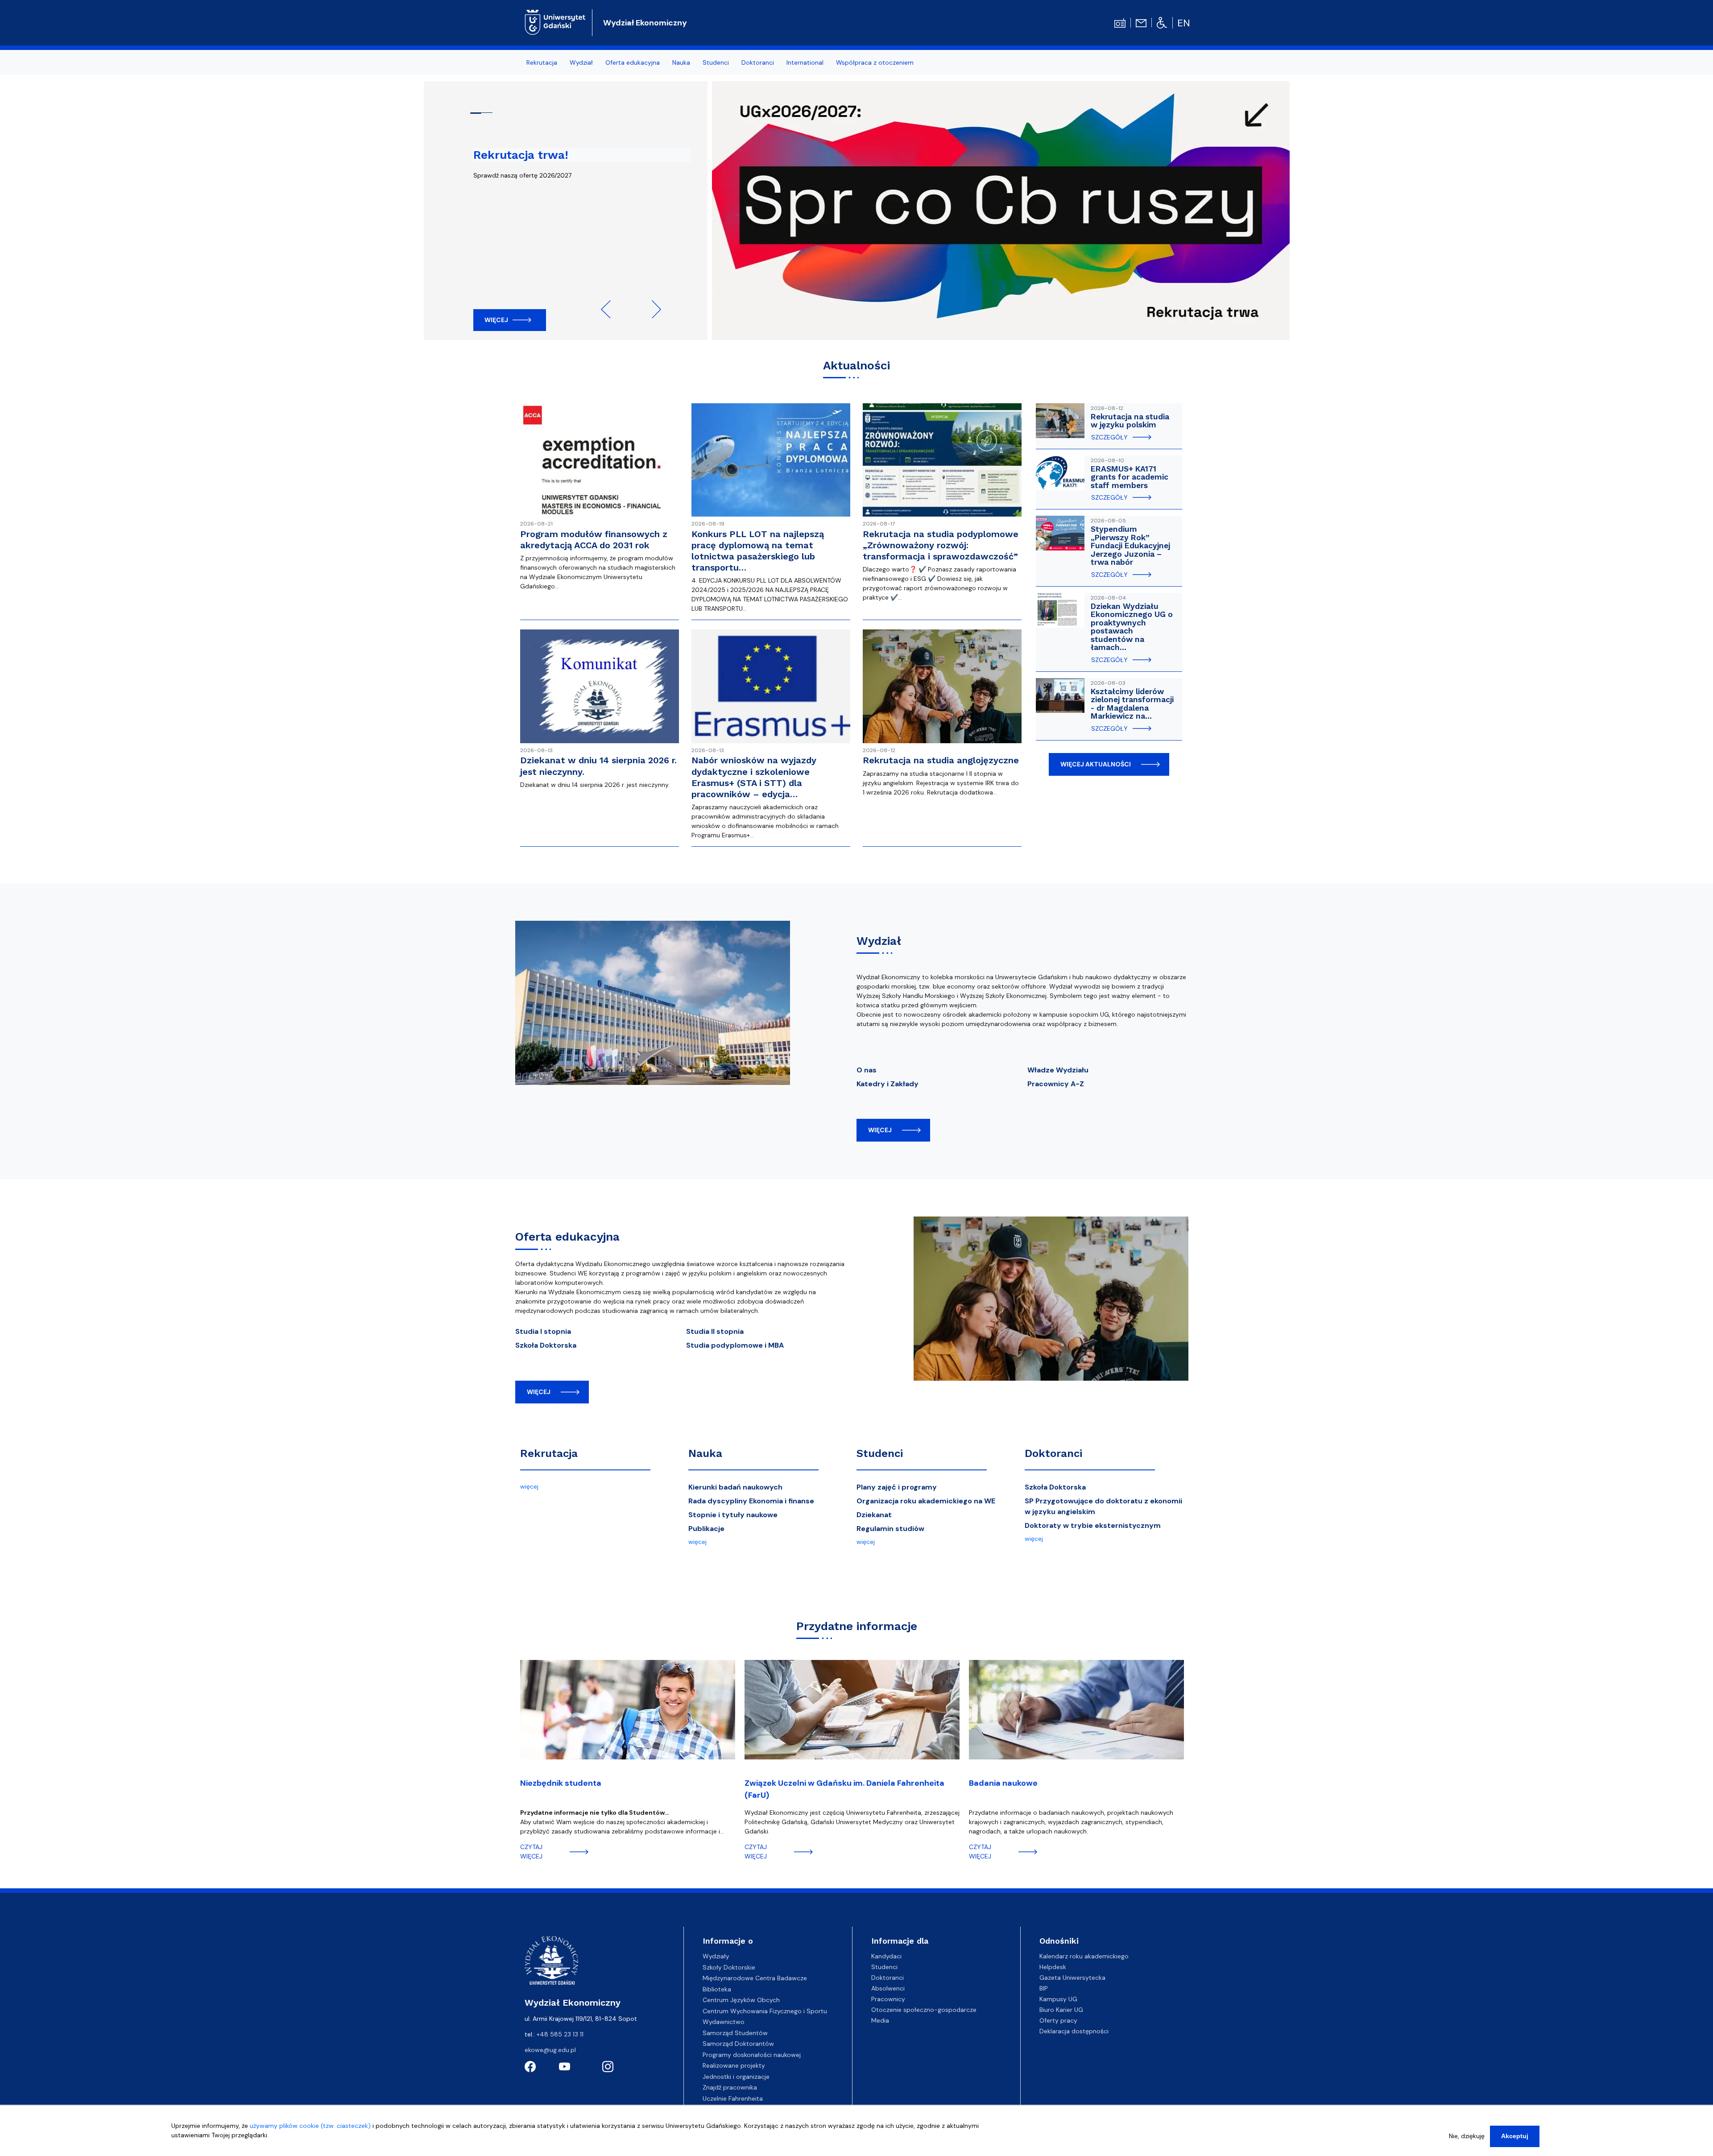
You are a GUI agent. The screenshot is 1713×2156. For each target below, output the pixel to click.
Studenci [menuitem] (716, 62)
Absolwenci (888, 1988)
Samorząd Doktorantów (738, 2044)
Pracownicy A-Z (1056, 1084)
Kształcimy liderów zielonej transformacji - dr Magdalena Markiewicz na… (1132, 704)
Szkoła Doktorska (546, 1345)
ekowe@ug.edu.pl (550, 2050)
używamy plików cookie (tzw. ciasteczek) (310, 2126)
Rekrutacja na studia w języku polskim (1130, 421)
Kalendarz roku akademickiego (1084, 1956)
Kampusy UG (1058, 1999)
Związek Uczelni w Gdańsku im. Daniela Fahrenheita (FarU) (844, 1789)
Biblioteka (717, 1989)
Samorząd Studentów (735, 2033)
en (1184, 23)
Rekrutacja (549, 1453)
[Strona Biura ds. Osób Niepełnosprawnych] (1162, 22)
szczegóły (1109, 437)
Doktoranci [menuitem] (758, 62)
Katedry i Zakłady (888, 1084)
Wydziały (716, 1956)
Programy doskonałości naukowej (752, 2055)
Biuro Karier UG (1061, 2010)
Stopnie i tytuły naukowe (733, 1515)
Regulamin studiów (890, 1529)
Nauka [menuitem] (681, 62)
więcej (880, 1130)
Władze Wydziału (1058, 1070)
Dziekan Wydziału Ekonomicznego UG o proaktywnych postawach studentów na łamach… (1132, 627)
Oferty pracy (1058, 2020)
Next (652, 309)
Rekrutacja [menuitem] (542, 62)
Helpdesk (1053, 1967)
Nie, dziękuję (1467, 2136)
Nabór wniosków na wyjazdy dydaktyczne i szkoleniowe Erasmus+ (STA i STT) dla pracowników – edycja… (754, 777)
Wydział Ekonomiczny (645, 23)
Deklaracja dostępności (1074, 2031)
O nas (867, 1070)
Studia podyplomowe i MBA (735, 1345)
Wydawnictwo (724, 2022)
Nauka (705, 1453)
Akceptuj (1515, 2136)
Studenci (880, 1453)
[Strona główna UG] (555, 21)
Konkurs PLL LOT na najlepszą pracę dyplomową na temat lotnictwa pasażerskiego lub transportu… (758, 551)
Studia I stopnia (543, 1331)
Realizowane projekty (734, 2065)
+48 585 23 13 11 (560, 2034)
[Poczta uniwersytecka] (1141, 22)
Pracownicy (888, 1999)
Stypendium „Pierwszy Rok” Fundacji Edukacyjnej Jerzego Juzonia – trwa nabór (1130, 546)
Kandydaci (886, 1956)
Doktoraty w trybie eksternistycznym (1093, 1525)
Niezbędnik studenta (561, 1783)
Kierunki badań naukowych (735, 1487)
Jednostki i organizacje (736, 2077)
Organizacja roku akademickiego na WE (926, 1501)
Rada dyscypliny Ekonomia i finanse (751, 1501)
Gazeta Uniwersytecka (1072, 1978)
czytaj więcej (531, 1852)
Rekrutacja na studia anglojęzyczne (941, 760)
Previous (610, 309)
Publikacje (706, 1529)
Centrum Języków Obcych (741, 2000)
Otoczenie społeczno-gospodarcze (924, 2010)
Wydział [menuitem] (581, 62)
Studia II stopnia (715, 1331)
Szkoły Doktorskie (729, 1967)
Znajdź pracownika (730, 2087)
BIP (1044, 1988)
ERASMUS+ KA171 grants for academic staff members (1130, 477)
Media (880, 2020)
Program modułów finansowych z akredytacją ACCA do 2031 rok (594, 540)
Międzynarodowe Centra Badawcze (755, 1978)
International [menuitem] (805, 62)
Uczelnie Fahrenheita (733, 2098)
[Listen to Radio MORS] (1120, 22)
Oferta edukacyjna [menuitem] (633, 62)
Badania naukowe (1003, 1783)
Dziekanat (874, 1515)
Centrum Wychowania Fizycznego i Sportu (765, 2011)
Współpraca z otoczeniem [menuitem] (875, 62)
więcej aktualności (1096, 764)
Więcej (496, 320)
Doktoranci (1053, 1453)
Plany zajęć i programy (897, 1487)
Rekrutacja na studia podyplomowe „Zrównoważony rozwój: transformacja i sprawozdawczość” (941, 545)
